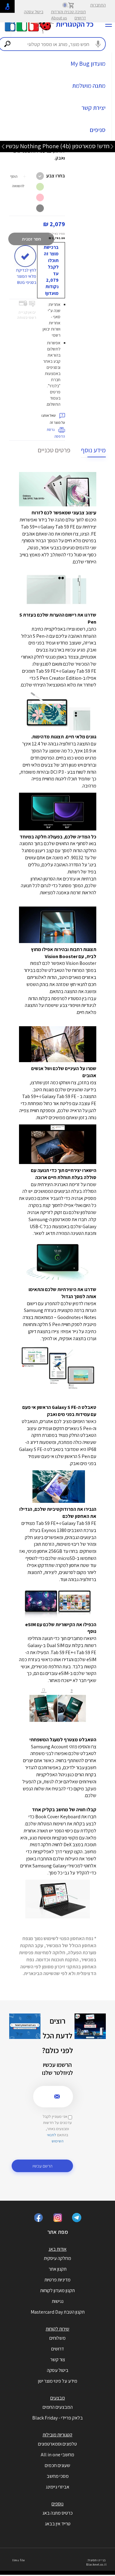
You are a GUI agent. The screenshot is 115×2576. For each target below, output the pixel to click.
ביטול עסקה (34, 12)
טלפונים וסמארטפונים (57, 2444)
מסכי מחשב (58, 2476)
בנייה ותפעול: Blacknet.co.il (96, 2562)
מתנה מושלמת (89, 86)
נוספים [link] (57, 2504)
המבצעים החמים (58, 2407)
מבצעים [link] (58, 2398)
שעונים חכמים (57, 2465)
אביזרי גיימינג (57, 2487)
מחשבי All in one (57, 2455)
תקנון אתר (58, 2269)
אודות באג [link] (57, 2249)
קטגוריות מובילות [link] (57, 2435)
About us (59, 18)
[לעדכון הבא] (3, 146)
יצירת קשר (94, 108)
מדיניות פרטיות (57, 2280)
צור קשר (58, 2359)
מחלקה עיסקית (57, 2258)
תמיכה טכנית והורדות (68, 12)
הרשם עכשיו (42, 2166)
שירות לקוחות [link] (57, 2329)
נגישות (58, 2301)
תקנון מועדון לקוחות (57, 2290)
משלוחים (57, 2338)
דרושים (80, 18)
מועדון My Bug (88, 64)
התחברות (98, 5)
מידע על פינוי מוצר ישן (58, 2381)
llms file (19, 2560)
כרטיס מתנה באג (57, 2513)
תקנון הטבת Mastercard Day (58, 2312)
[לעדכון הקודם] (112, 146)
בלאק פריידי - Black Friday (57, 2418)
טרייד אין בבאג (58, 2524)
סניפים (98, 130)
